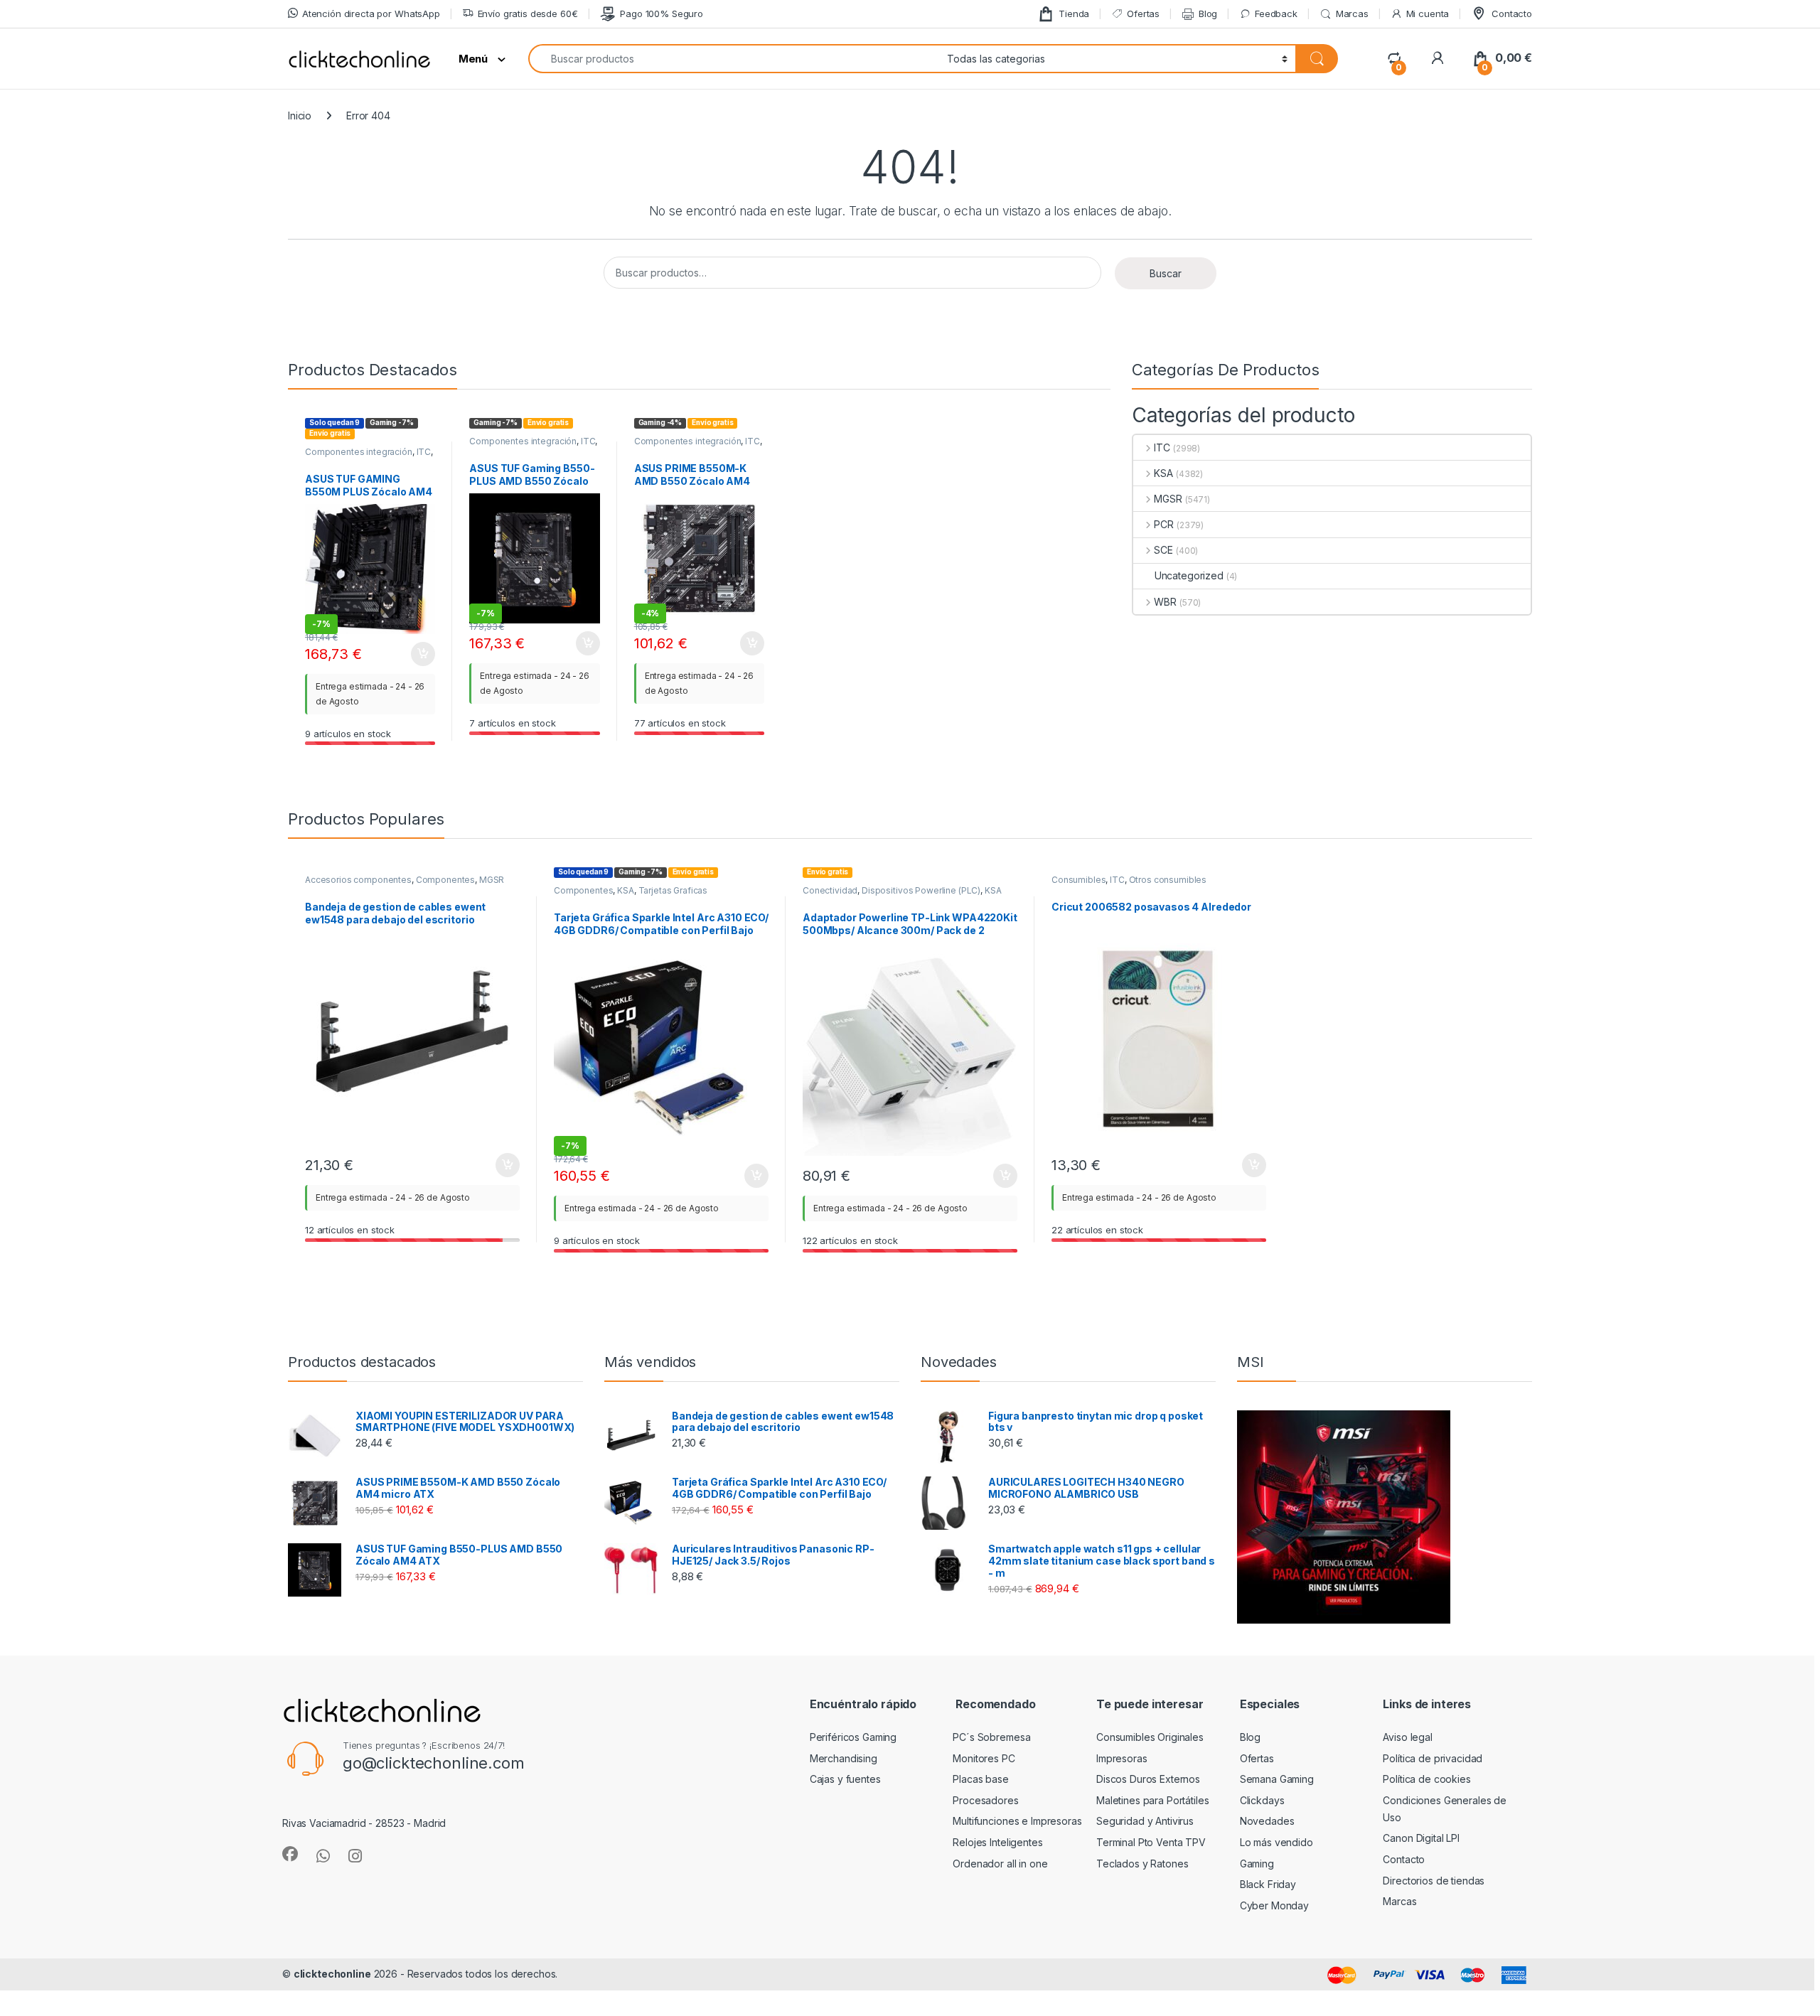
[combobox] (734, 59)
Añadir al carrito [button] (421, 654)
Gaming (1257, 1864)
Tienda (1074, 14)
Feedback (1276, 14)
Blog (1208, 14)
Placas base (980, 1779)
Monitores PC (984, 1758)
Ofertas (1143, 14)
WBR (1165, 602)
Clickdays (1262, 1800)
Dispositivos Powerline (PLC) (921, 890)
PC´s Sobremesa (991, 1737)
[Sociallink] (290, 1854)
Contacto (1512, 14)
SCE (1163, 550)
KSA (1163, 473)
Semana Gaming (1277, 1779)
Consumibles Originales (1150, 1737)
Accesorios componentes (358, 880)
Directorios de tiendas (1434, 1881)
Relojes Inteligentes (997, 1842)
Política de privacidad (1433, 1758)
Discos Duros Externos (1148, 1779)
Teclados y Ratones (1142, 1864)
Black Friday (1268, 1884)
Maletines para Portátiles (1153, 1800)
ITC (424, 452)
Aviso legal (1407, 1737)
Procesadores (985, 1800)
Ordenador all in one (1000, 1864)
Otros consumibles (1168, 880)
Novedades (1267, 1821)
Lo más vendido (1276, 1842)
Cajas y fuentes (845, 1779)
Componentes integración (359, 452)
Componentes (445, 880)
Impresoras (1122, 1758)
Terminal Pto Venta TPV (1151, 1842)
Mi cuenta (1428, 14)
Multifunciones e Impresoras (1017, 1821)
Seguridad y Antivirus (1145, 1821)
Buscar (1166, 273)
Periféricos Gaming (853, 1737)
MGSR (1168, 499)
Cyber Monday (1274, 1905)
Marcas (1352, 14)
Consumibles (1078, 880)
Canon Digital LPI (1421, 1838)
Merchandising (844, 1758)
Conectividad (830, 890)
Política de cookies (1426, 1779)
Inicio (300, 116)
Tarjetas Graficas (673, 890)
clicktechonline (332, 1974)
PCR (1164, 524)
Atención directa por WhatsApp (371, 14)
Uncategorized (1189, 575)
